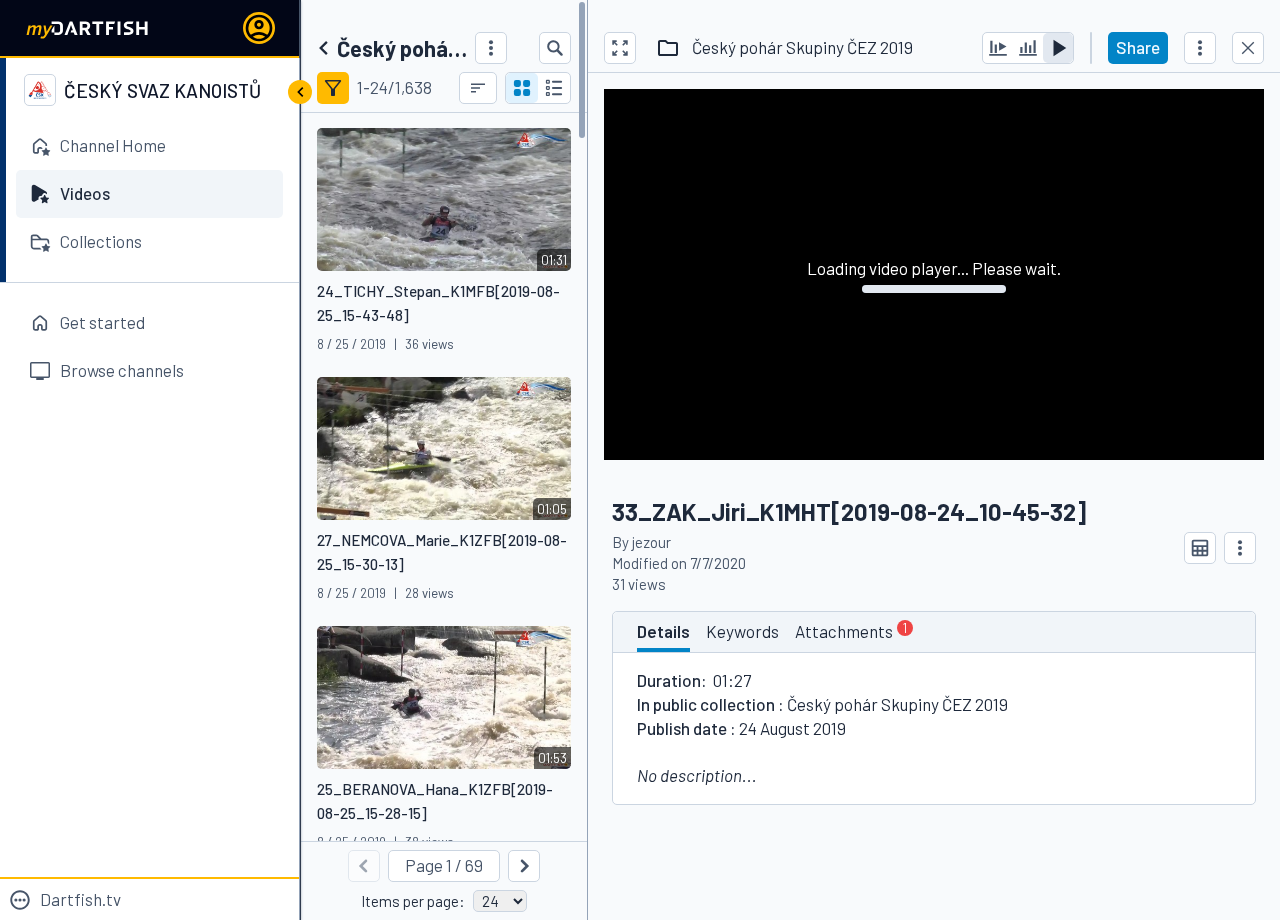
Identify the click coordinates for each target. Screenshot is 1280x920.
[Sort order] (478, 88)
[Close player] (1248, 48)
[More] (491, 48)
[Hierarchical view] (554, 88)
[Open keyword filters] (333, 88)
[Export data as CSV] (1200, 548)
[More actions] (1200, 48)
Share (1138, 47)
